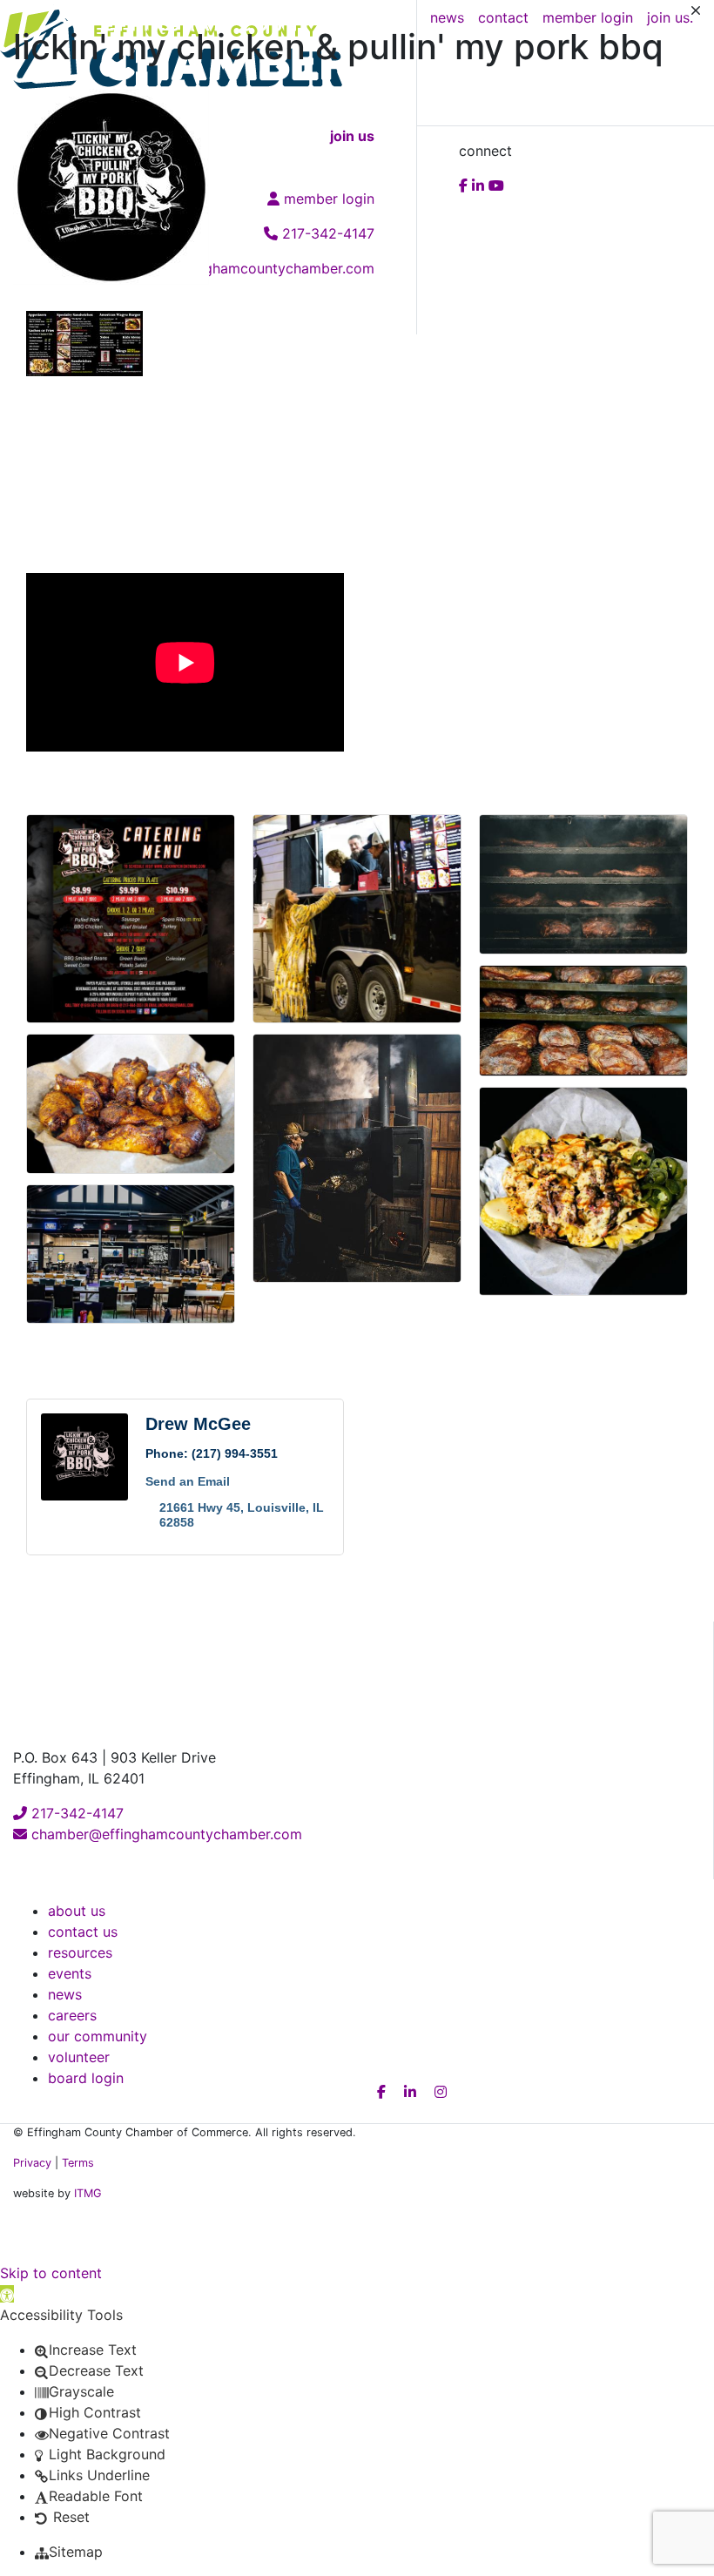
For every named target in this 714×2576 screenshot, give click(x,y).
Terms (78, 2163)
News (65, 1994)
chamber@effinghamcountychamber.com (165, 1834)
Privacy (32, 2163)
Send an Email (188, 1481)
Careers (72, 2015)
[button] (7, 2294)
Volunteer (79, 2057)
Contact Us (83, 1932)
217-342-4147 (75, 1813)
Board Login (86, 2078)
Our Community (98, 2036)
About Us (77, 1911)
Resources (80, 1952)
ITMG (88, 2193)
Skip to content (51, 2273)
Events (70, 1973)
